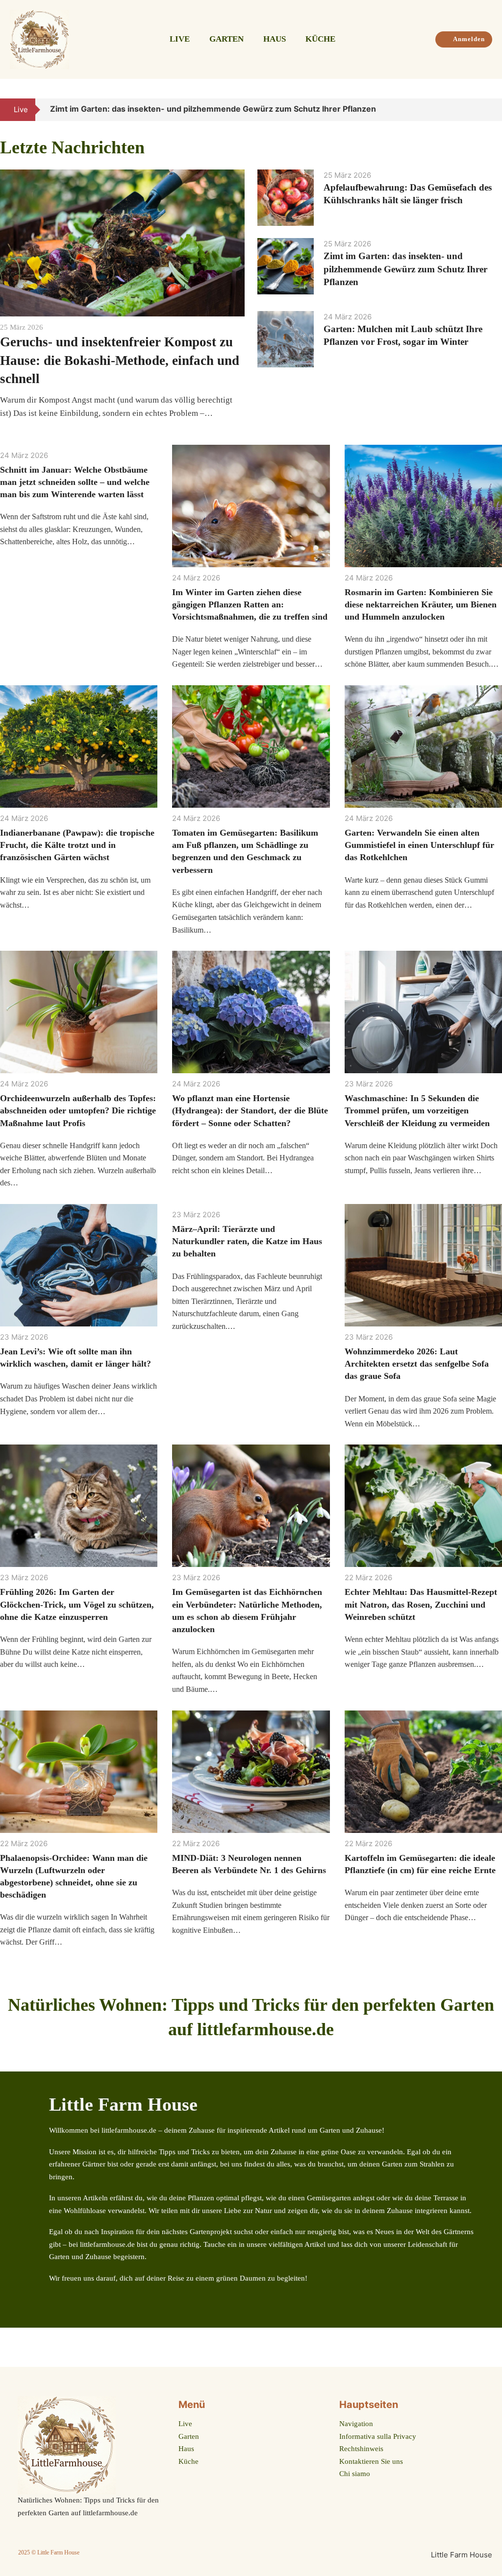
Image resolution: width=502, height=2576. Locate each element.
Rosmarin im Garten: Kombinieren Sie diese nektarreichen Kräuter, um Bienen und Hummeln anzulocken (421, 604)
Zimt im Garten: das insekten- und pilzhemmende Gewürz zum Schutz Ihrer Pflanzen (405, 269)
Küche (320, 39)
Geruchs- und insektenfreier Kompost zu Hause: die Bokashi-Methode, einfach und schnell (120, 361)
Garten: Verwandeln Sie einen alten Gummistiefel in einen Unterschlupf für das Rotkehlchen (419, 845)
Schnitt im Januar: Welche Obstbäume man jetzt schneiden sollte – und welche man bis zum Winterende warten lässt (75, 482)
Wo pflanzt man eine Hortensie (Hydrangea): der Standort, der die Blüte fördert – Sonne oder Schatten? (250, 1110)
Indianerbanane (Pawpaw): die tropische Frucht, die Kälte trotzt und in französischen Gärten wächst (77, 845)
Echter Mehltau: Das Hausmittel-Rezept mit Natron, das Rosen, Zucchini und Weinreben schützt (421, 1604)
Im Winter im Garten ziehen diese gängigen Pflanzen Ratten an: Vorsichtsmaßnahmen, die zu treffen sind (250, 604)
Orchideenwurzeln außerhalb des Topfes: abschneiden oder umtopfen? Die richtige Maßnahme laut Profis (78, 1110)
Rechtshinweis (361, 2449)
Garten (226, 39)
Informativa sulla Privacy (378, 2436)
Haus (275, 39)
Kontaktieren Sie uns (371, 2461)
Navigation (356, 2424)
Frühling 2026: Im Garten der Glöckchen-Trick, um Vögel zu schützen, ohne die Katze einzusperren (77, 1604)
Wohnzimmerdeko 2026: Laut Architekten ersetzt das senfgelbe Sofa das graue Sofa (417, 1364)
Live (180, 39)
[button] (481, 110)
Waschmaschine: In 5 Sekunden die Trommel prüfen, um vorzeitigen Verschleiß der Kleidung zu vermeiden (417, 1110)
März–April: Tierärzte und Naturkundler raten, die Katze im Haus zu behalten (247, 1241)
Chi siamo (355, 2474)
